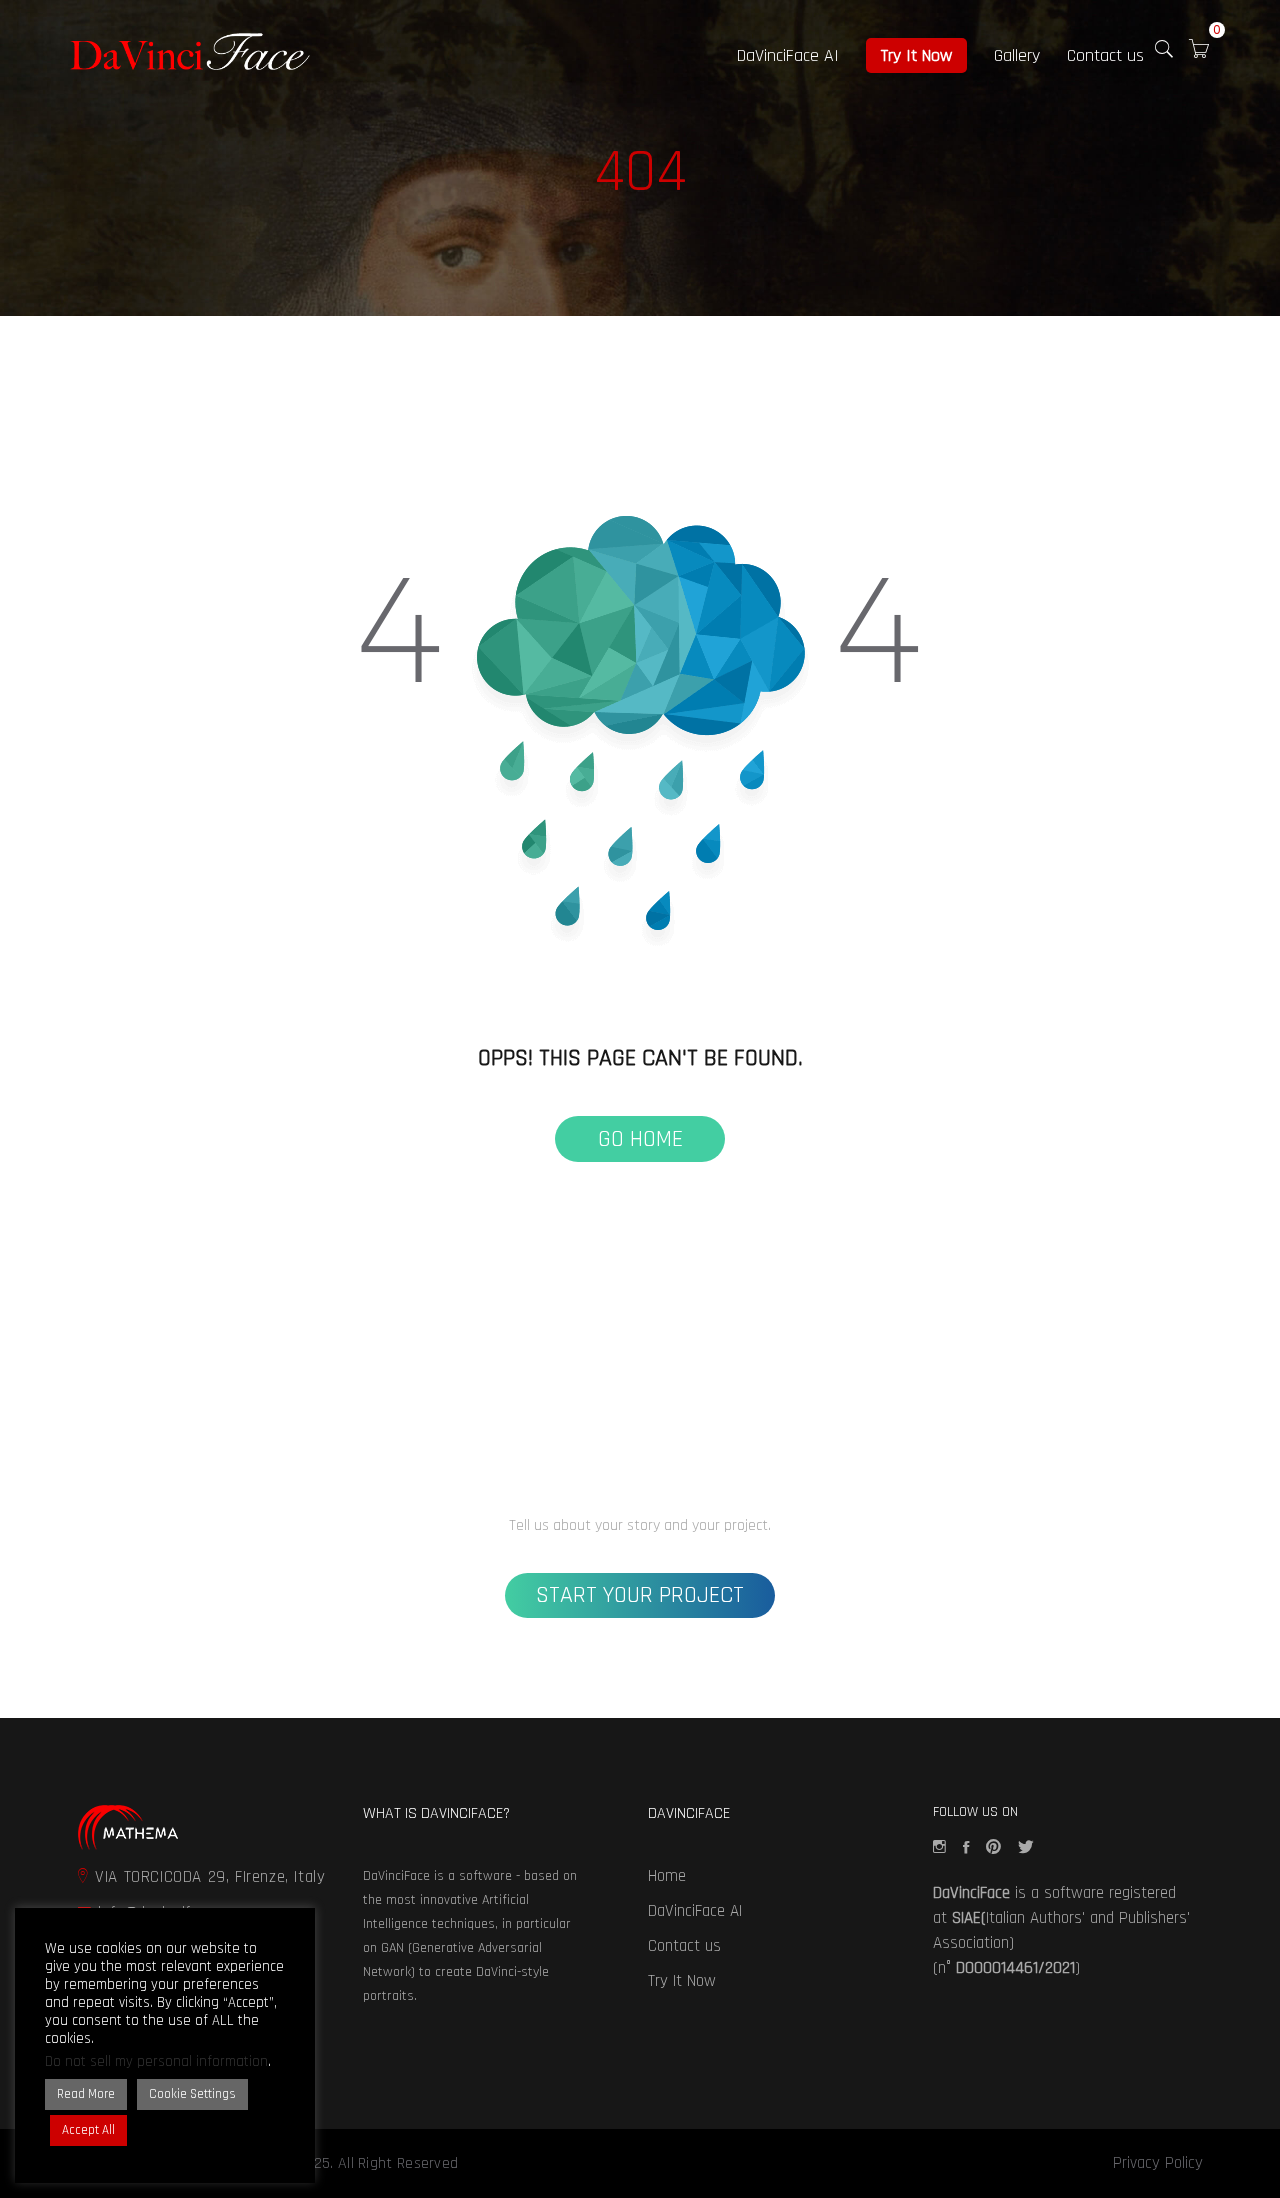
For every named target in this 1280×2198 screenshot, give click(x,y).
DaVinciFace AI (788, 55)
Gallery (1017, 55)
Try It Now (916, 55)
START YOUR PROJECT (640, 1595)
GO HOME (640, 1139)
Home (667, 1876)
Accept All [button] (88, 2130)
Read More (86, 2094)
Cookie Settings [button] (192, 2094)
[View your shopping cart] (1199, 53)
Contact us (1105, 55)
